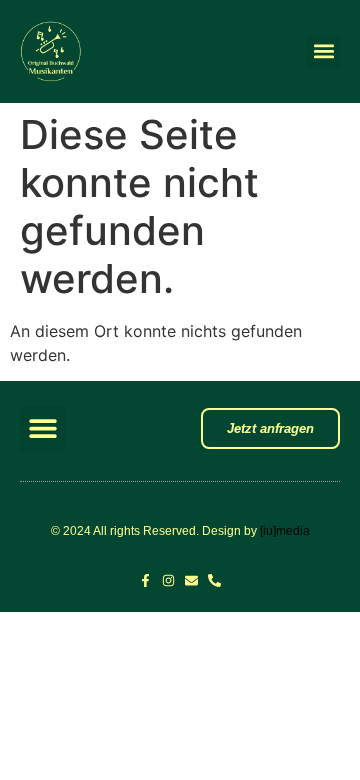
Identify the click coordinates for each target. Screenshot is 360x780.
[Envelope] (191, 580)
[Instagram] (168, 580)
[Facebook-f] (145, 580)
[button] (323, 51)
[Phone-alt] (214, 580)
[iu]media (285, 531)
